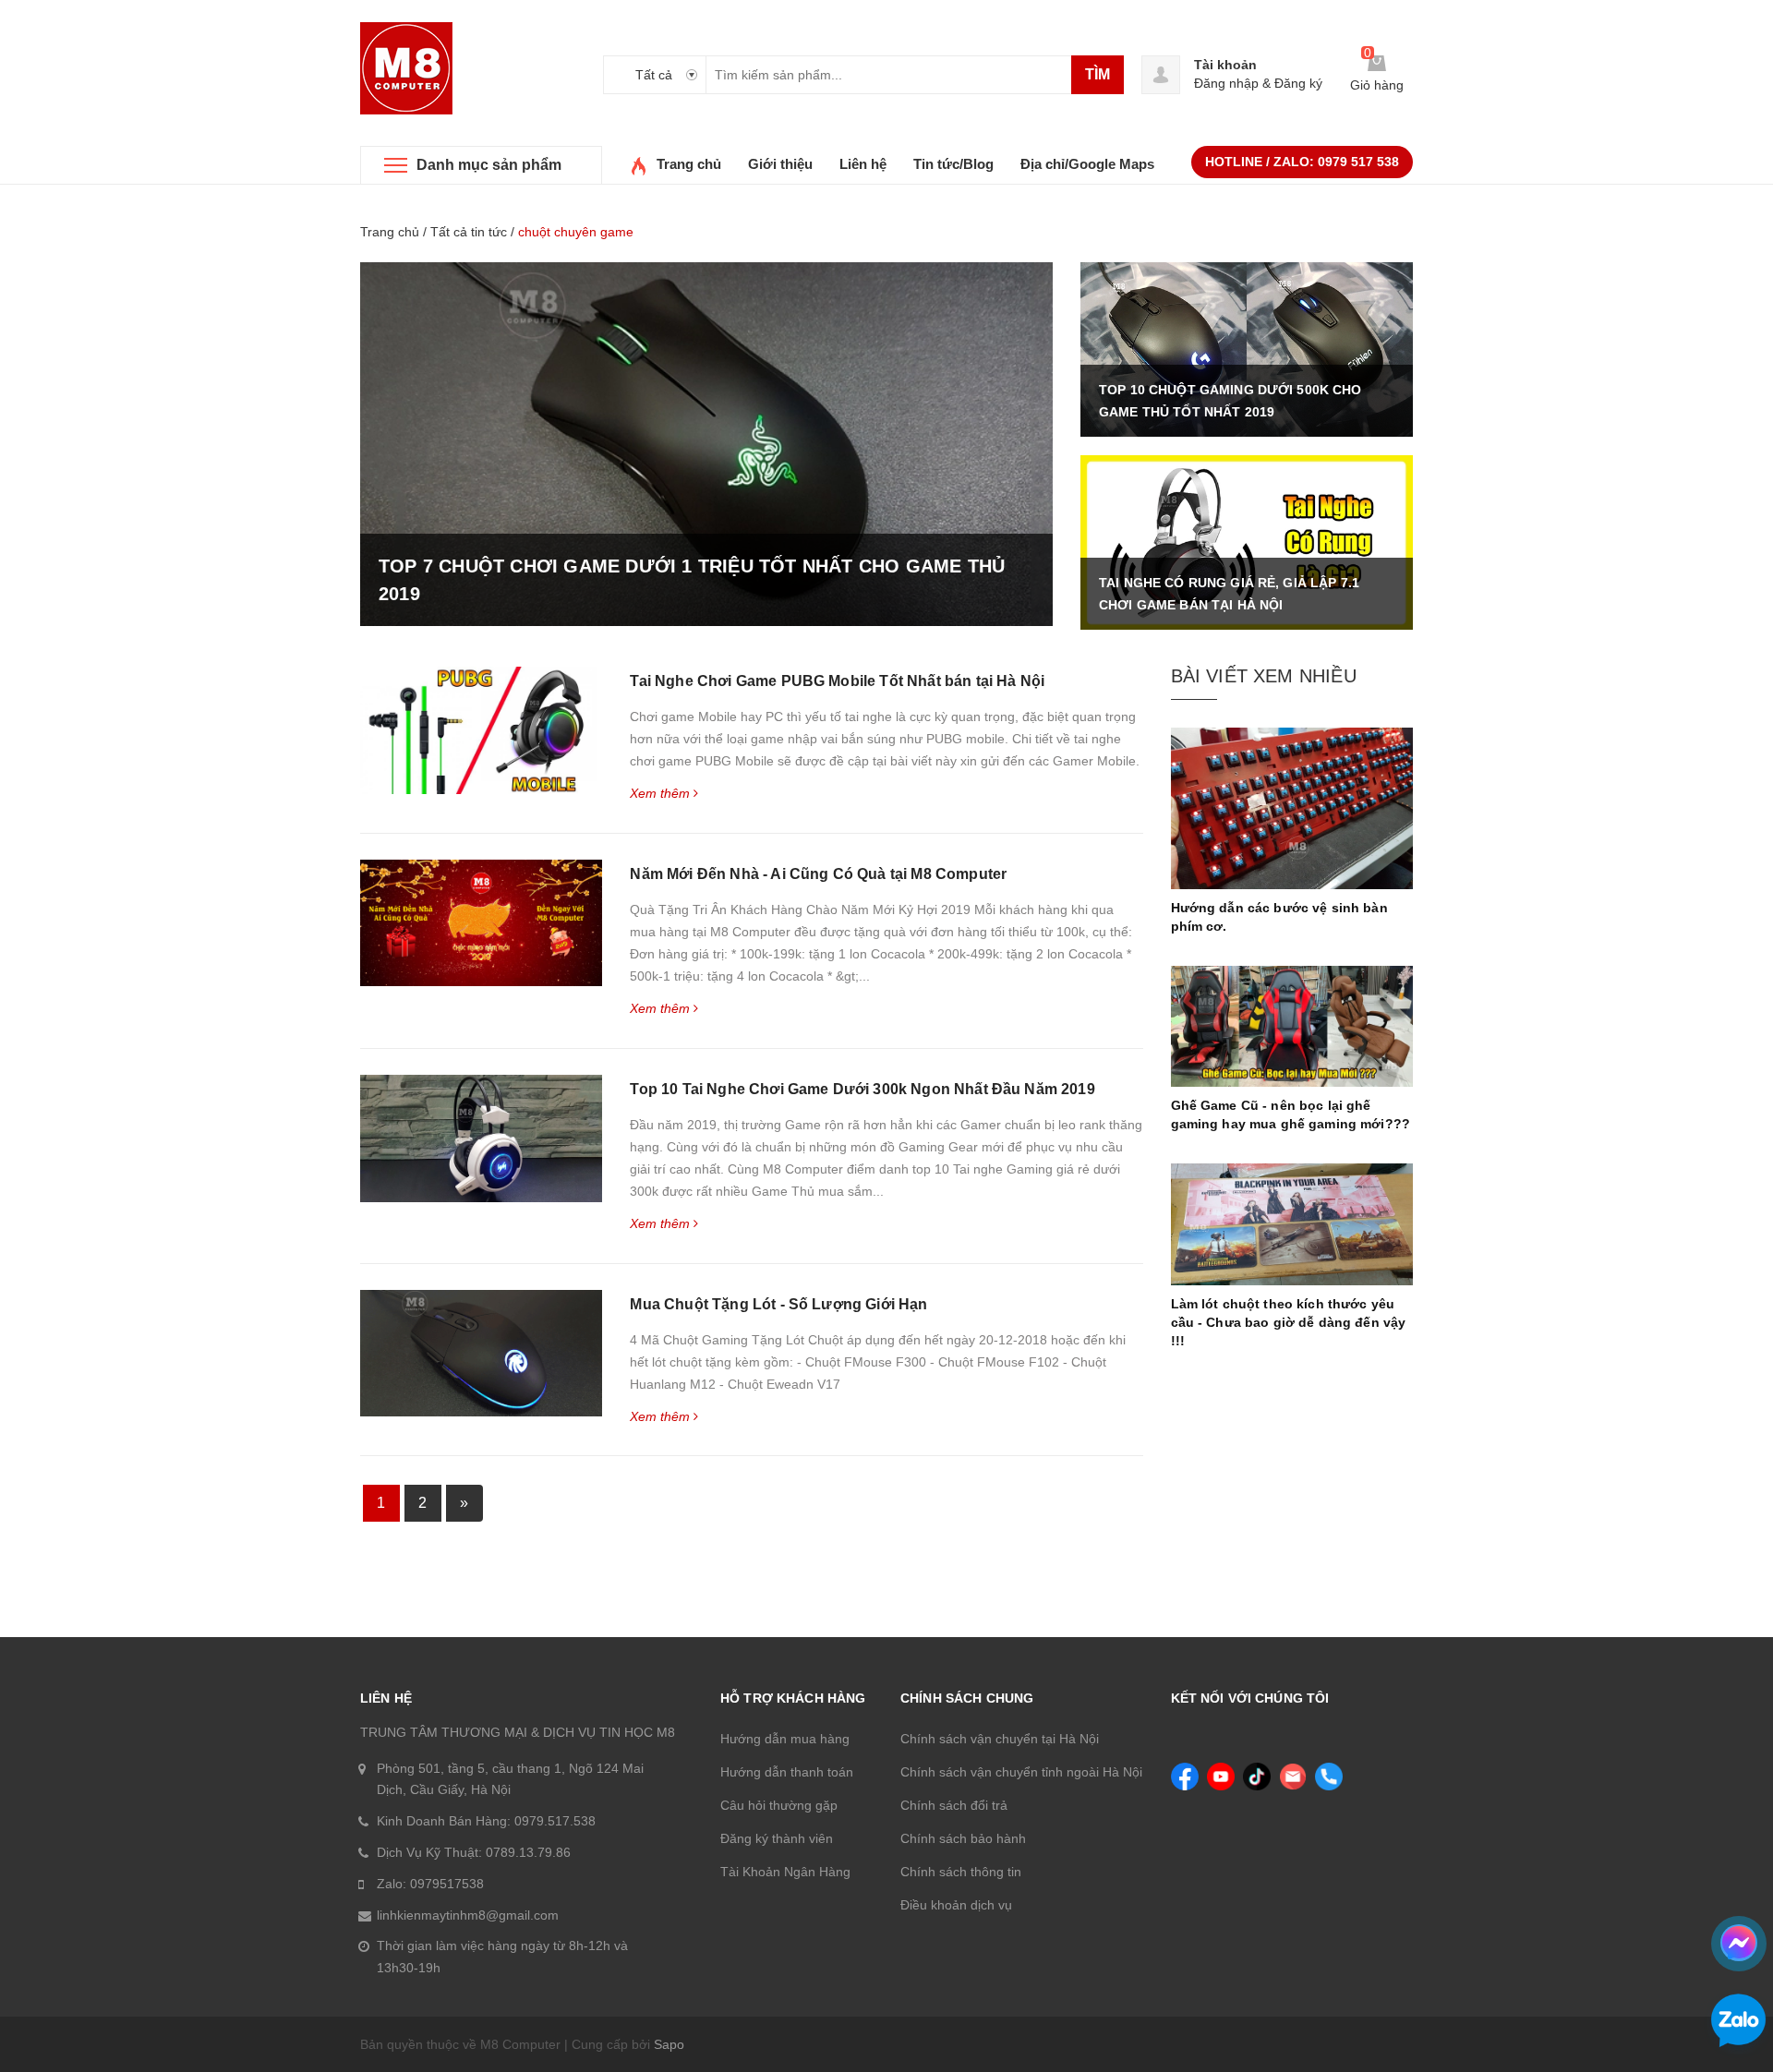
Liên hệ (863, 164)
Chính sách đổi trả (954, 1805)
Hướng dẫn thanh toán (787, 1772)
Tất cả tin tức (469, 232)
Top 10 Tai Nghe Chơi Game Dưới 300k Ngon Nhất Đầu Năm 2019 (862, 1089)
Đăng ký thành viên (777, 1838)
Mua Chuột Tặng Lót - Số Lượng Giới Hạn (778, 1304)
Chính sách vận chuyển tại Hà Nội (1000, 1739)
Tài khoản (1225, 65)
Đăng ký (1298, 83)
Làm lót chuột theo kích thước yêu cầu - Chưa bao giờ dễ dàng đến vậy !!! (1289, 1322)
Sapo (669, 2044)
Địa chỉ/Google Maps (1087, 164)
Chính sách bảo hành (963, 1838)
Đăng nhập (1226, 83)
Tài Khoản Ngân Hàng (785, 1872)
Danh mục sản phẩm (489, 165)
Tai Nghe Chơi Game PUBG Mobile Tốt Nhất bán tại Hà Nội (837, 681)
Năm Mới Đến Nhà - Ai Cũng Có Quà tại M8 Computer (818, 874)
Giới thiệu (780, 164)
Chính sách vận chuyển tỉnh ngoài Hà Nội (1021, 1772)
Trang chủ (689, 164)
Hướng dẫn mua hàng (785, 1739)
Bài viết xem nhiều (1264, 676)
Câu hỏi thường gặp (779, 1805)
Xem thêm (662, 793)
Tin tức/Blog (953, 164)
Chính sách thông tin (961, 1872)
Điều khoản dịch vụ (956, 1905)
